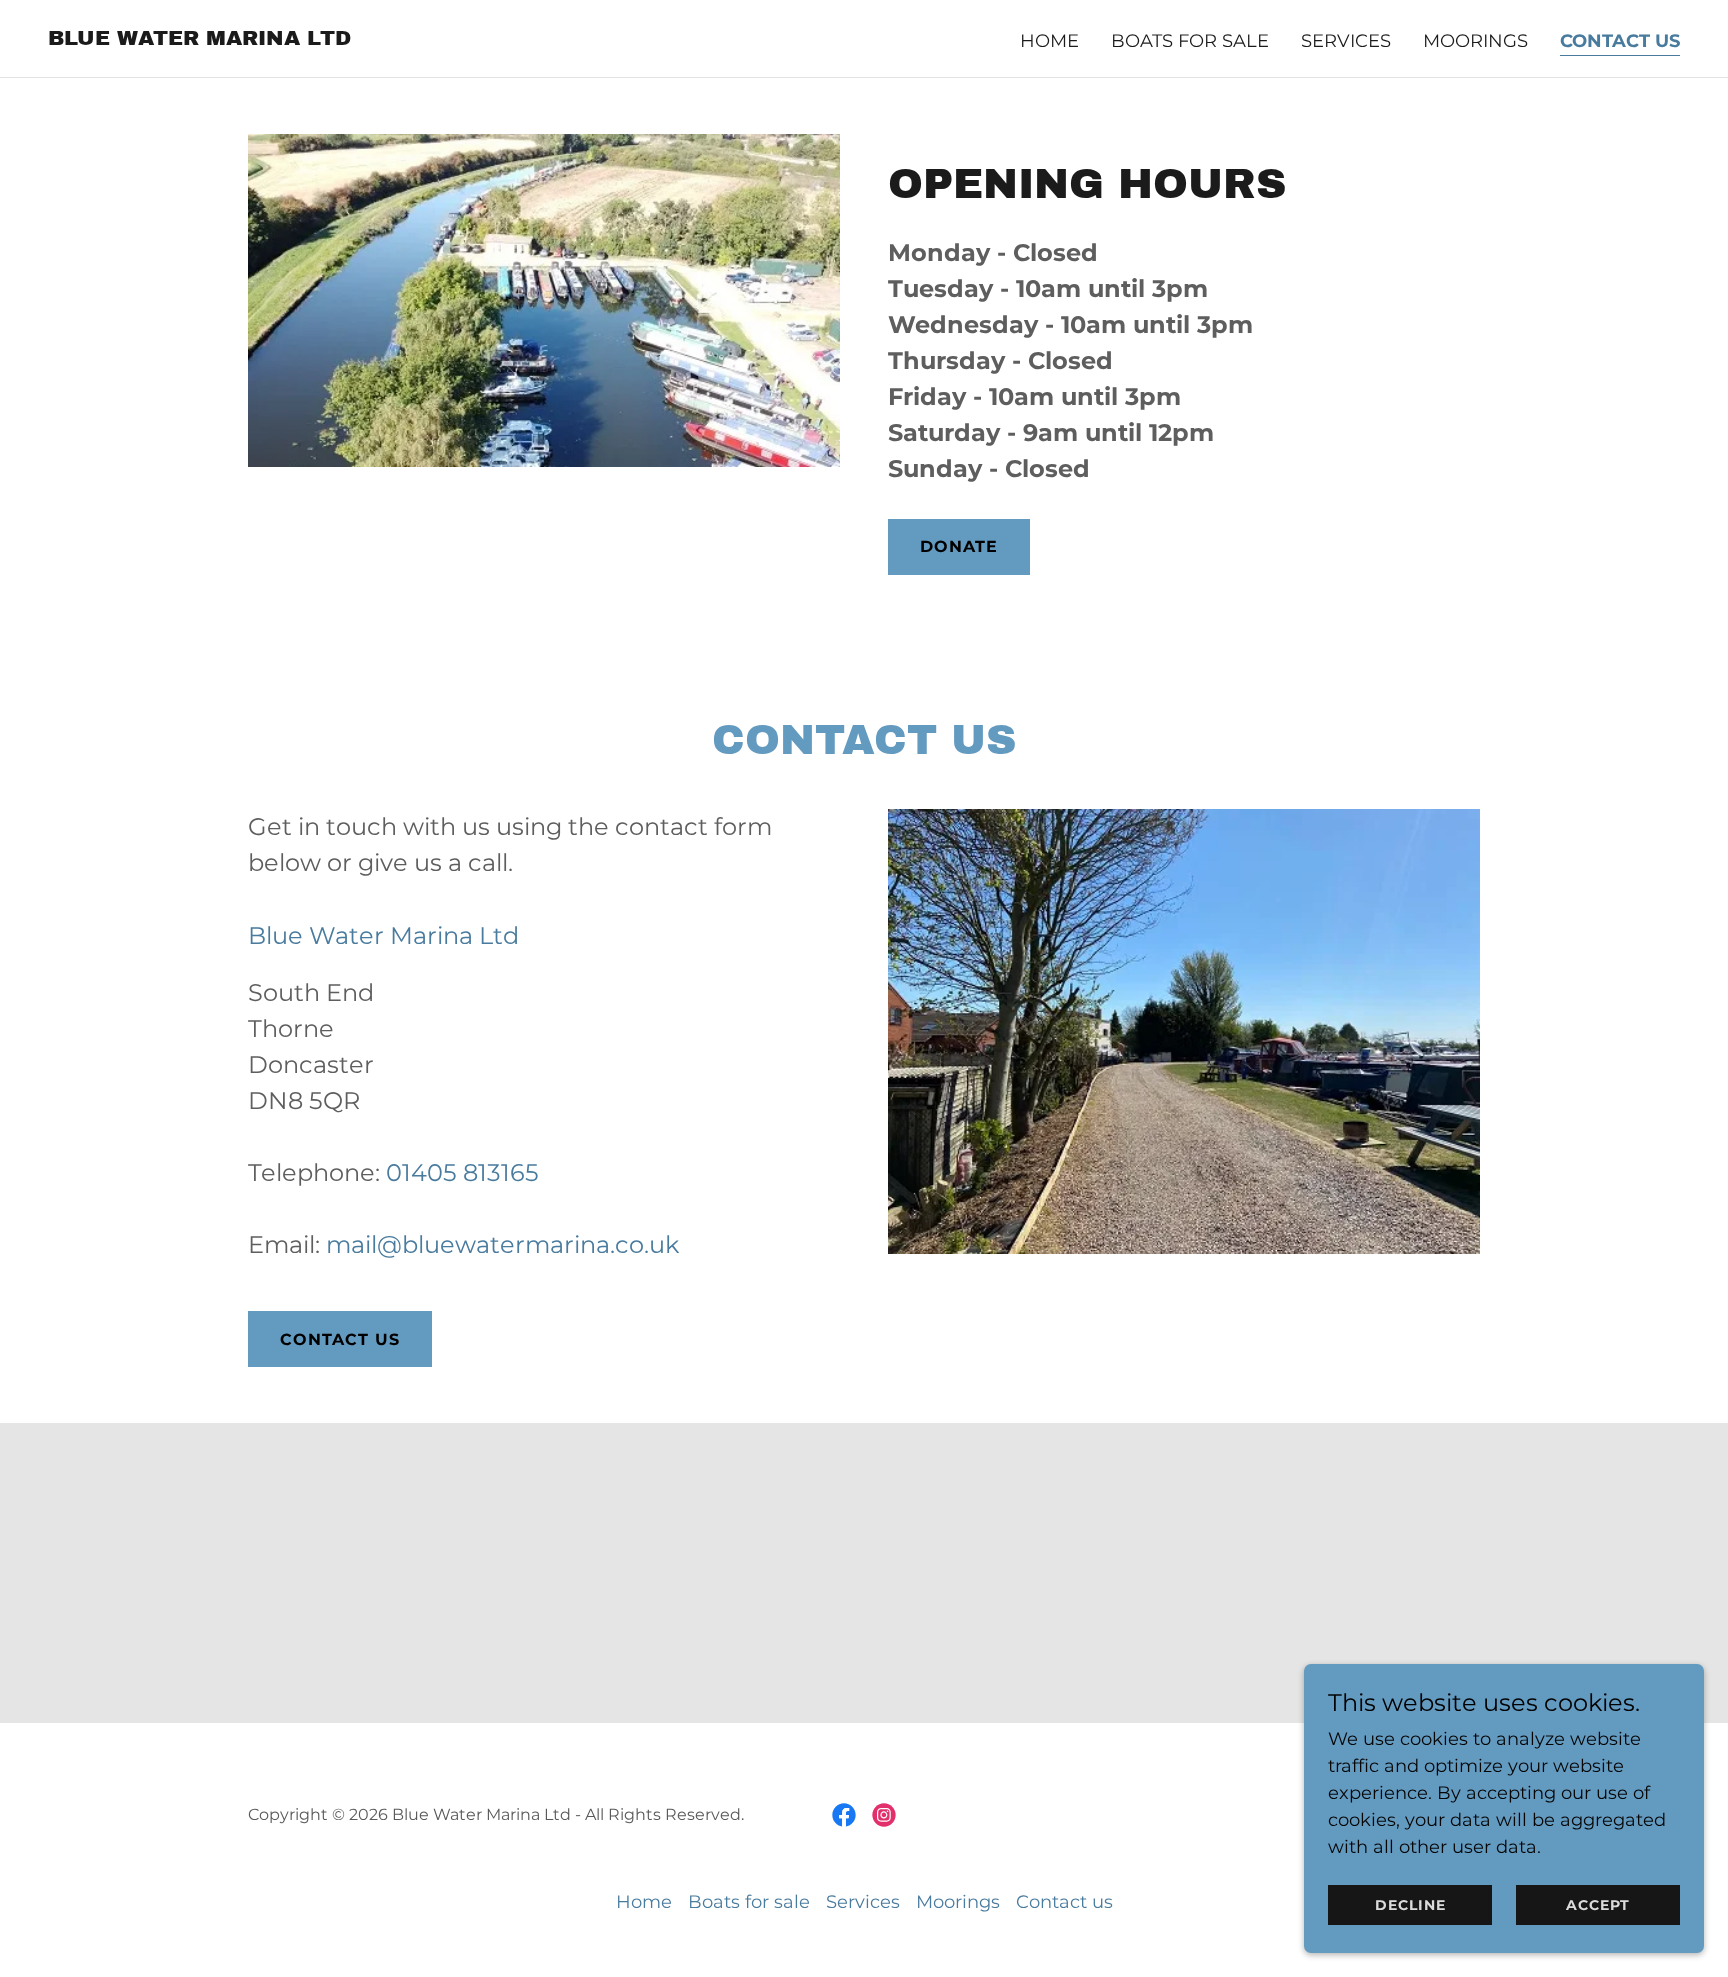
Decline (1410, 1905)
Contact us (340, 1339)
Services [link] (1346, 41)
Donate (959, 546)
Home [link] (1049, 41)
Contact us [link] (1620, 41)
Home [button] (644, 1902)
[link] (199, 39)
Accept (1598, 1905)
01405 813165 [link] (462, 1172)
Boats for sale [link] (1190, 41)
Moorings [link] (1475, 41)
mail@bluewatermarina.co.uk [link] (502, 1244)
